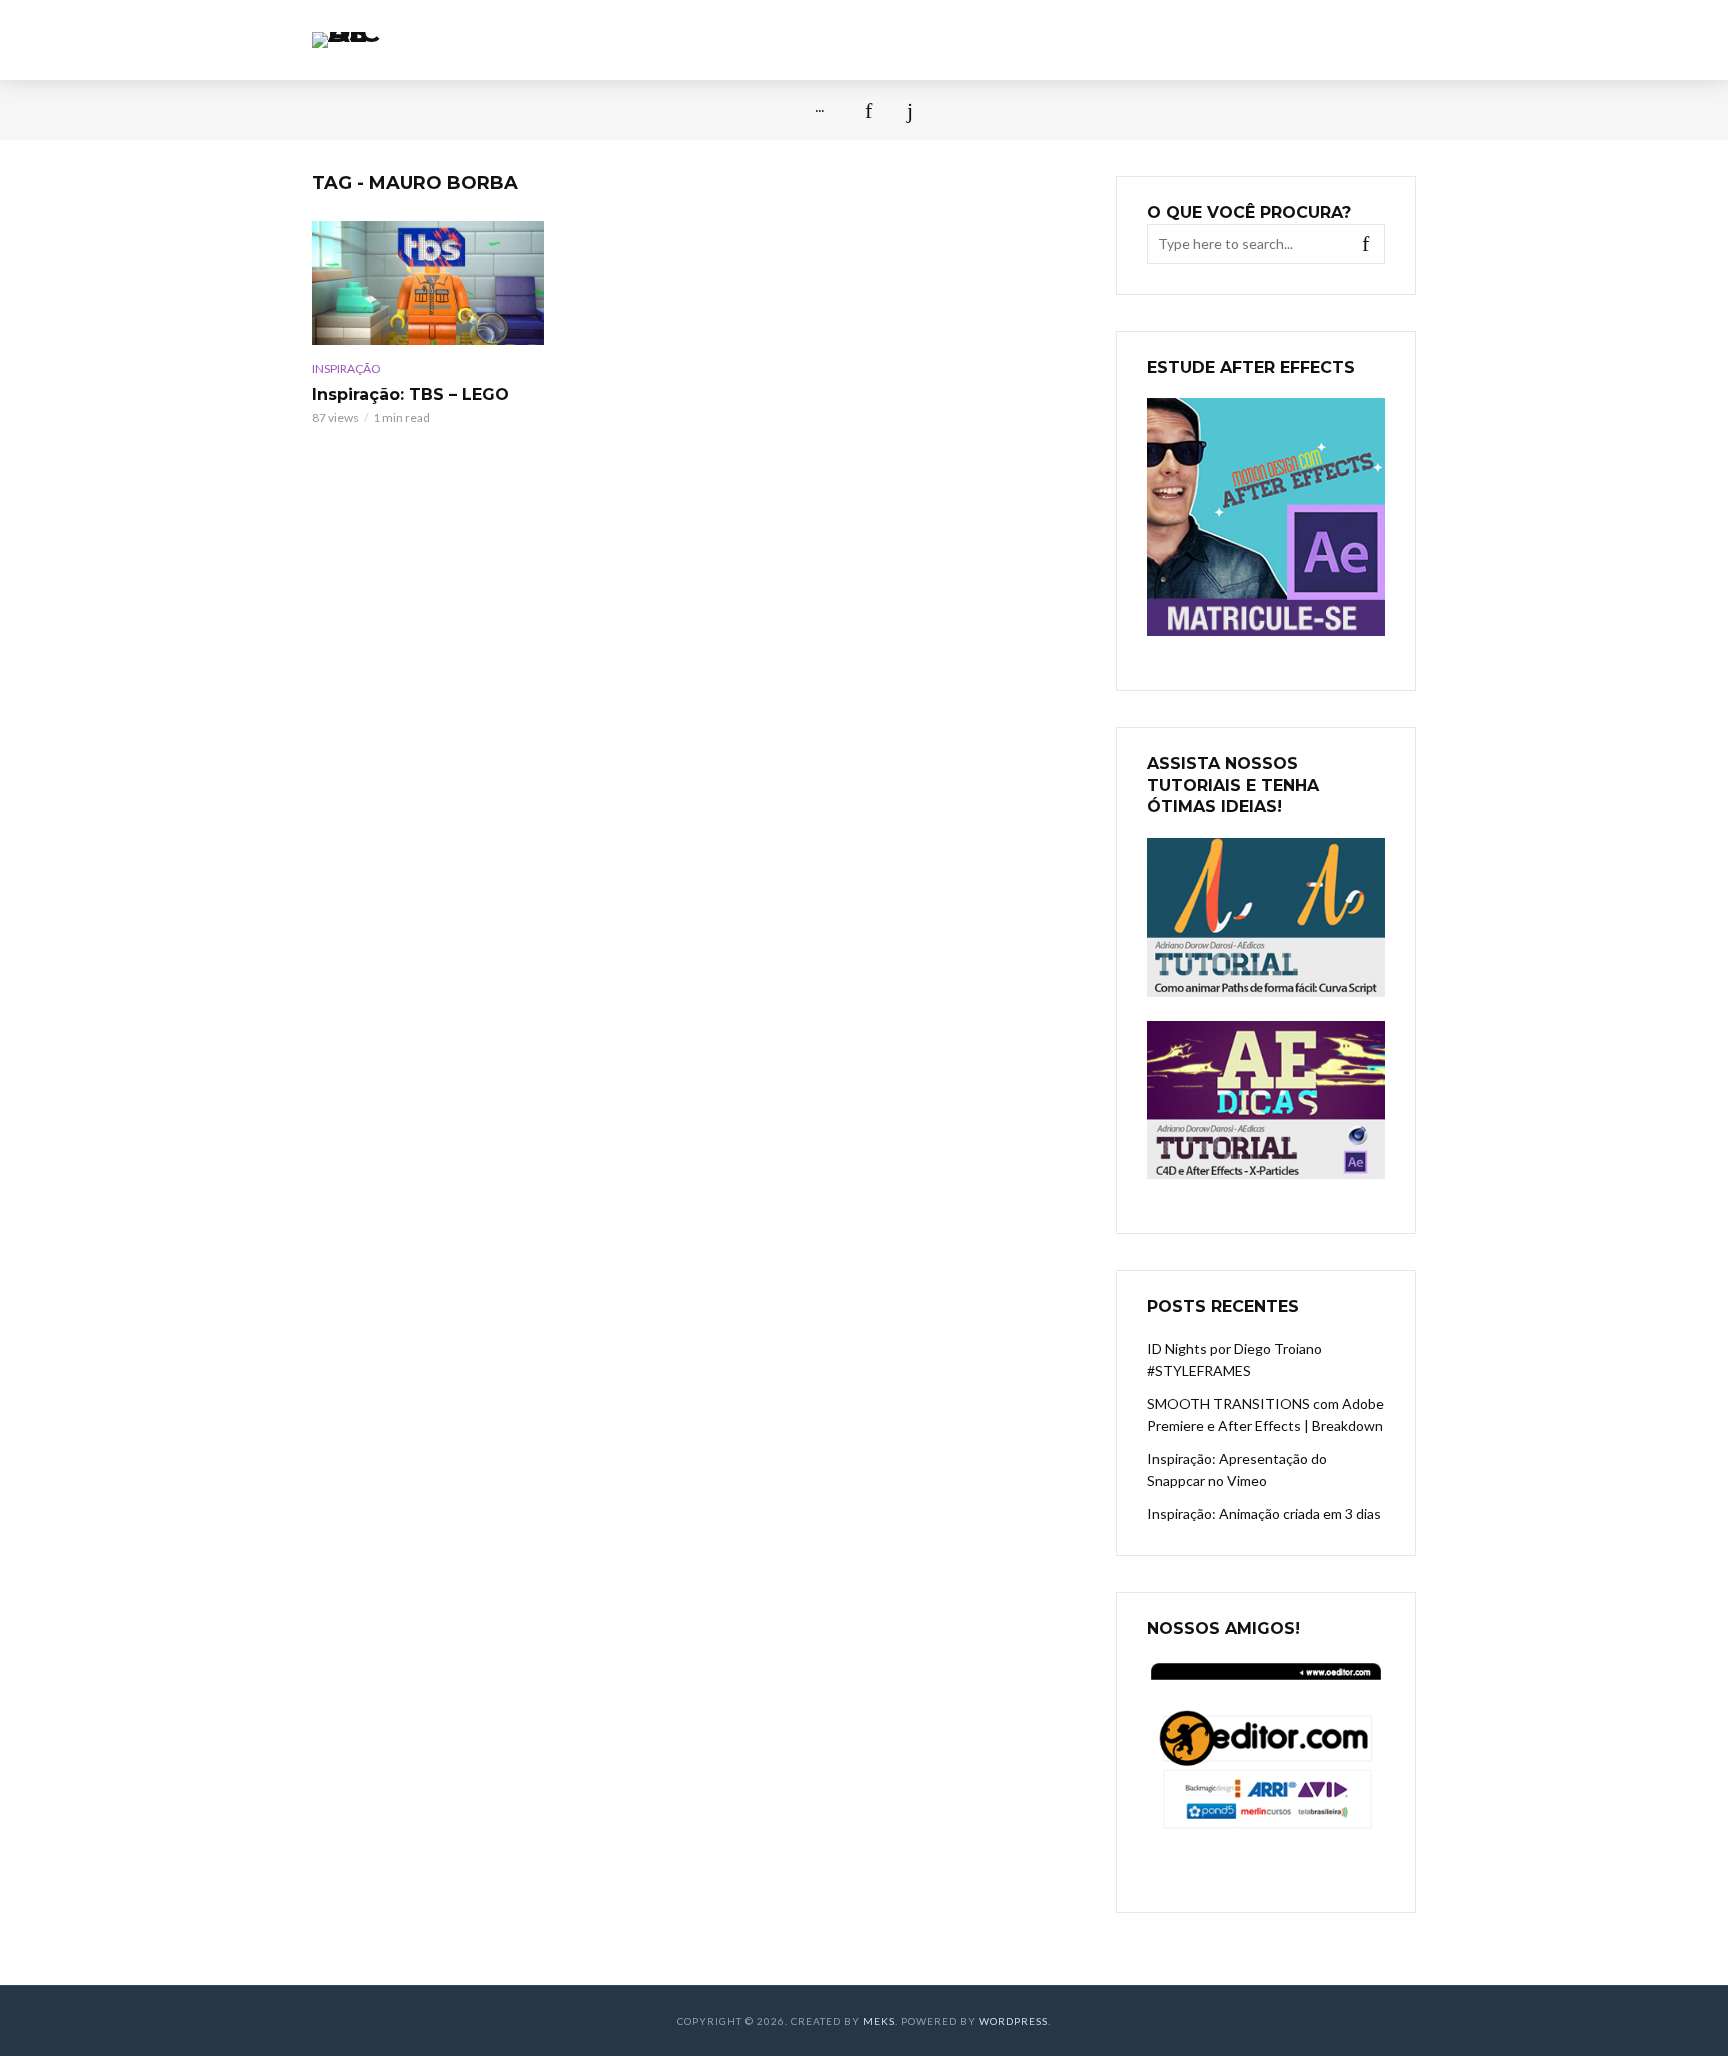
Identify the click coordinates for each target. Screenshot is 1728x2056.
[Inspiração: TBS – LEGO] (428, 283)
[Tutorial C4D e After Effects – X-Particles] (1266, 1100)
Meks (879, 2021)
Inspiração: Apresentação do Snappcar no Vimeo (1237, 1469)
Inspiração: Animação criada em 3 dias (1264, 1513)
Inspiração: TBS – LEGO (410, 394)
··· (819, 110)
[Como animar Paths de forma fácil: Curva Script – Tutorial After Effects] (1266, 917)
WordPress (1013, 2021)
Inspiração (346, 368)
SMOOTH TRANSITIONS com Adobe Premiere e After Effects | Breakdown (1265, 1414)
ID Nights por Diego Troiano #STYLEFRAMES (1234, 1359)
